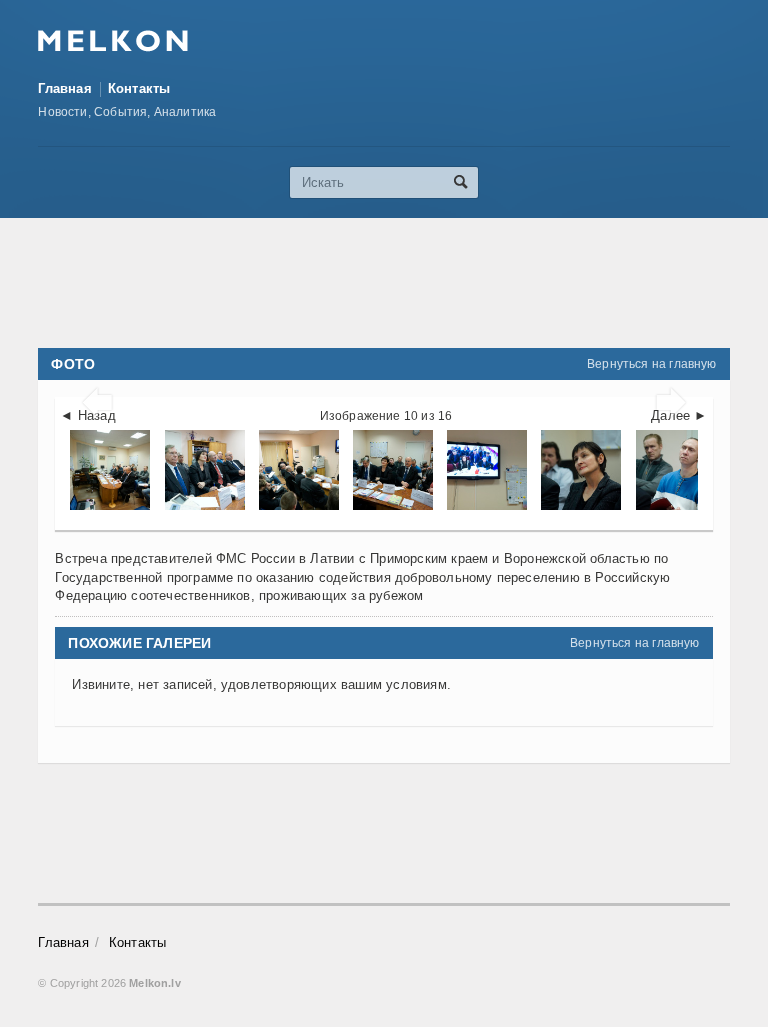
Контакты (139, 88)
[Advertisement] (402, 283)
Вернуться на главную (652, 364)
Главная (64, 88)
